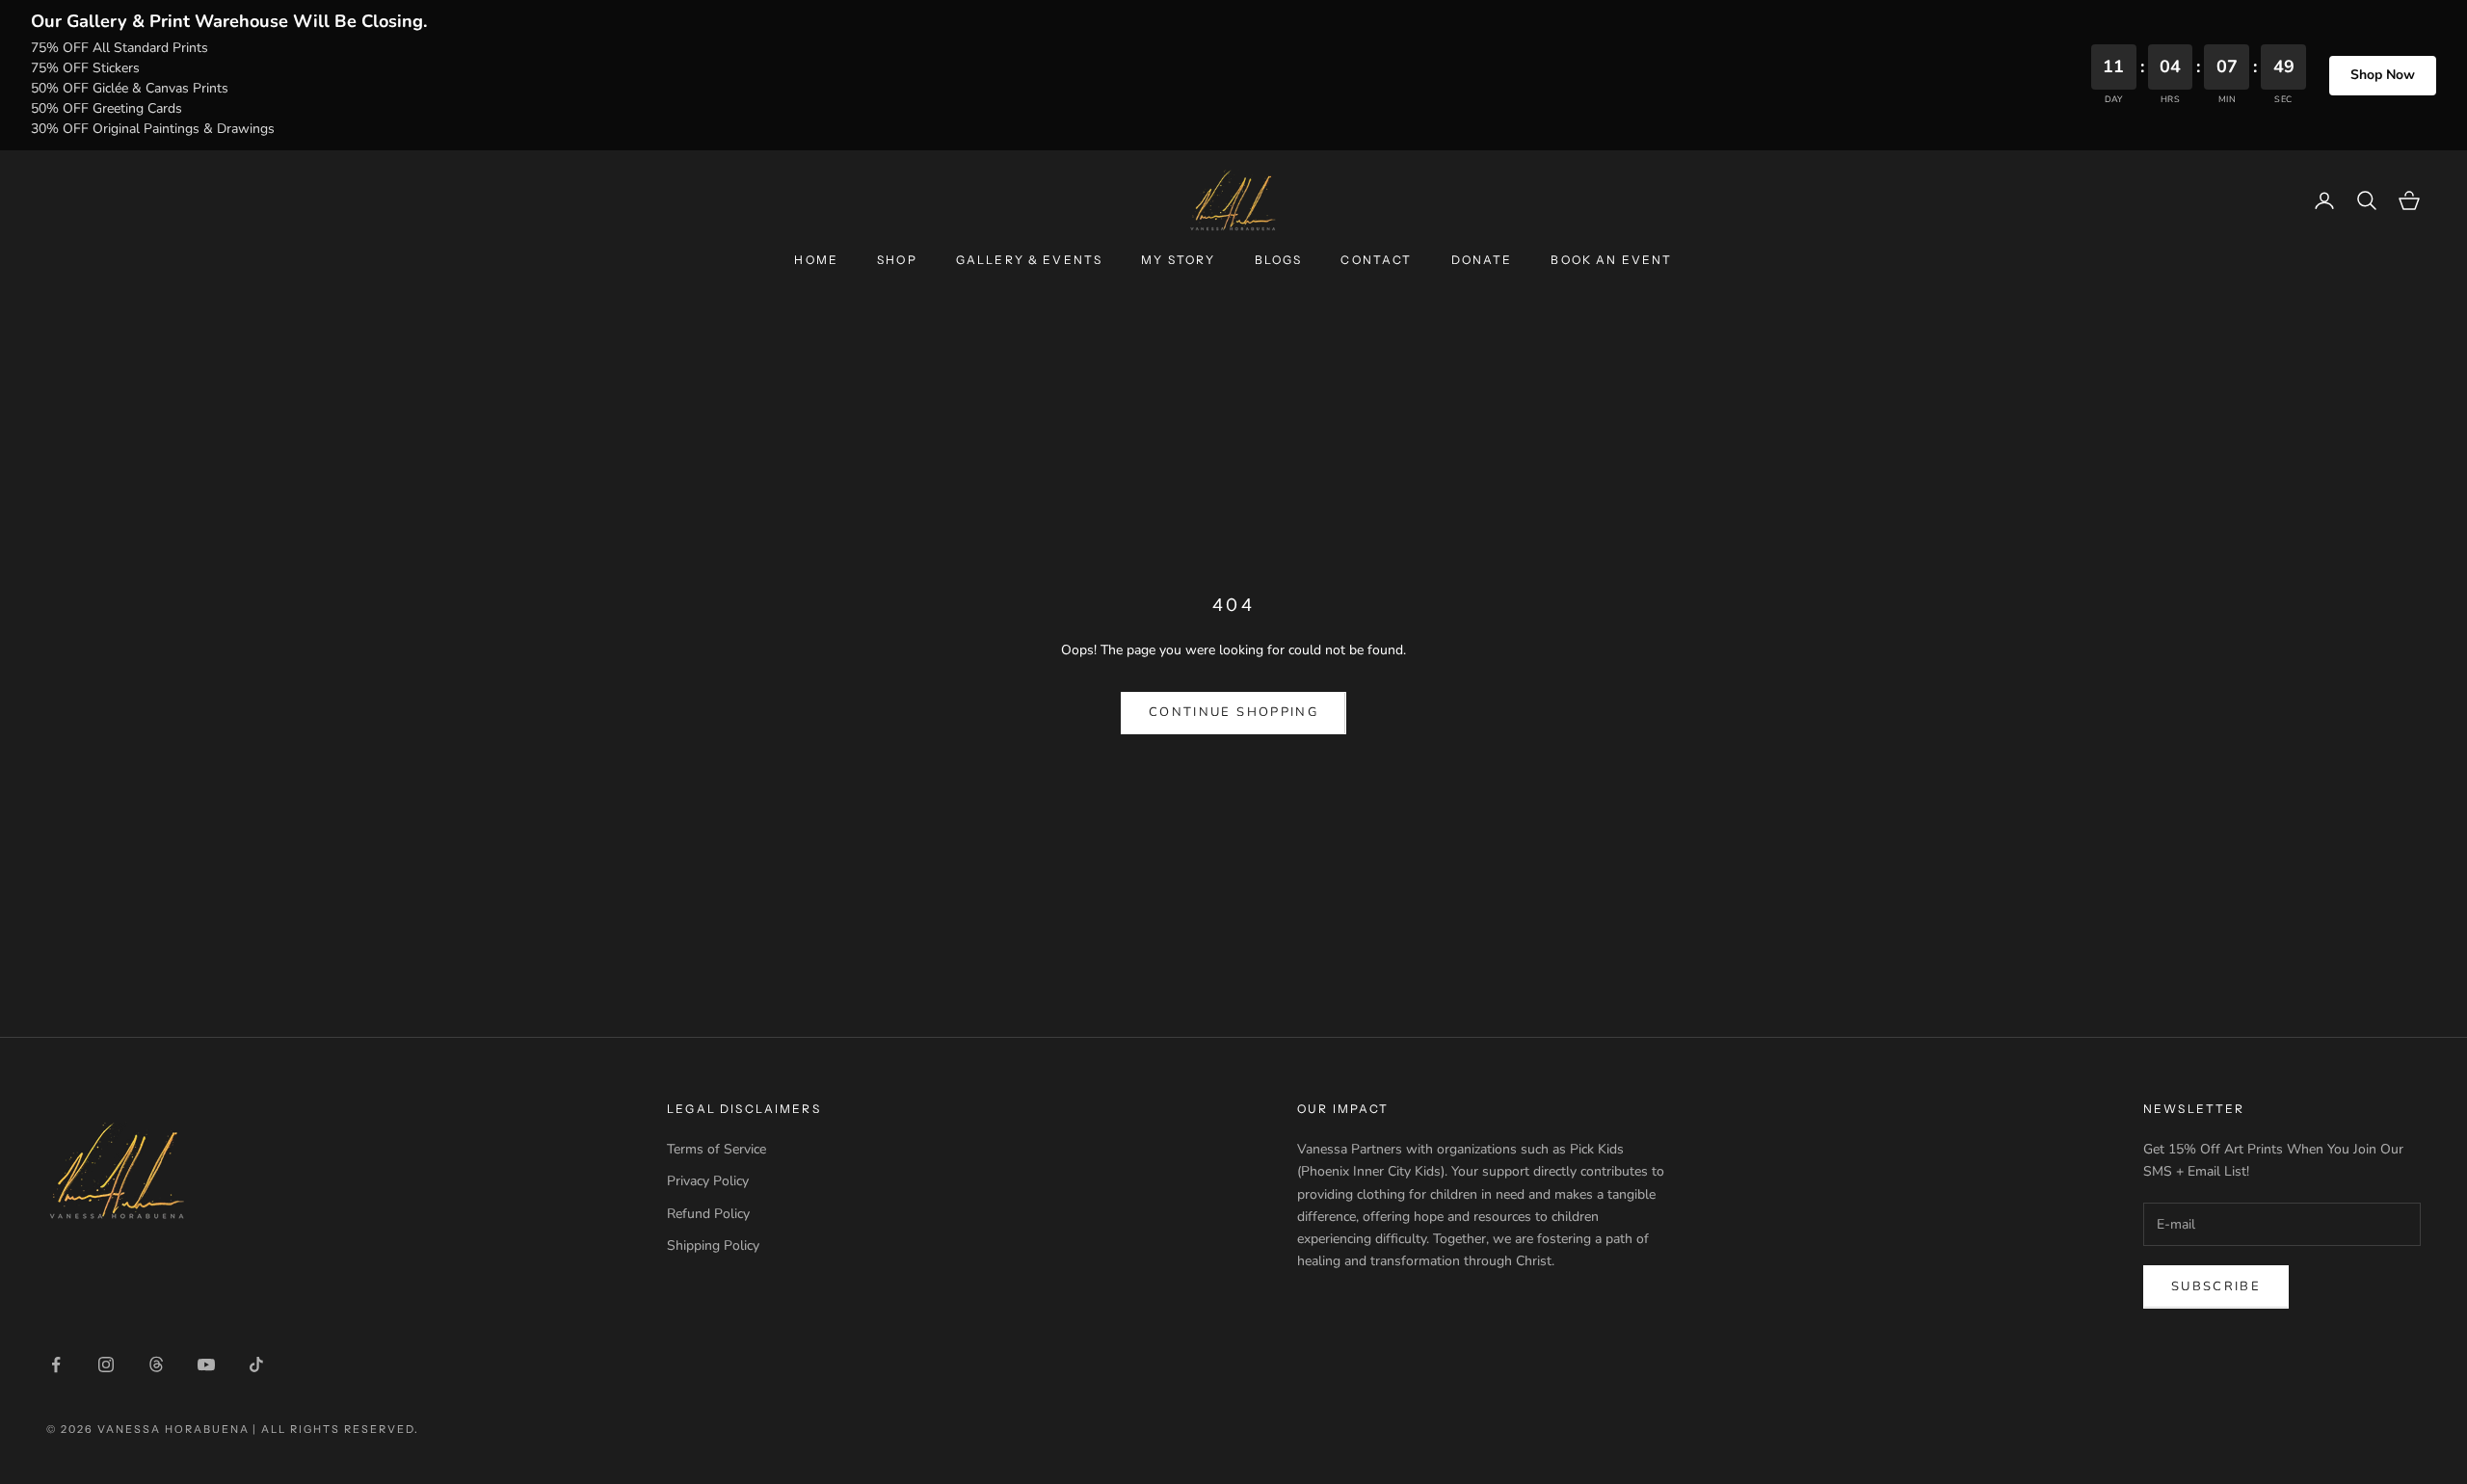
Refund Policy (708, 1214)
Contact (1376, 260)
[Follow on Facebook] (56, 1365)
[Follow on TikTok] (256, 1365)
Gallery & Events (1030, 260)
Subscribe (2216, 1286)
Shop (897, 260)
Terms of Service (716, 1149)
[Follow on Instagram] (106, 1365)
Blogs (1279, 260)
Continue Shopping (1233, 712)
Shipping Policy (713, 1245)
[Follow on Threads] (156, 1365)
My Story (1178, 260)
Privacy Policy (708, 1181)
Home (816, 260)
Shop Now (2383, 75)
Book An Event (1611, 260)
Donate (1482, 260)
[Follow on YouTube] (206, 1365)
